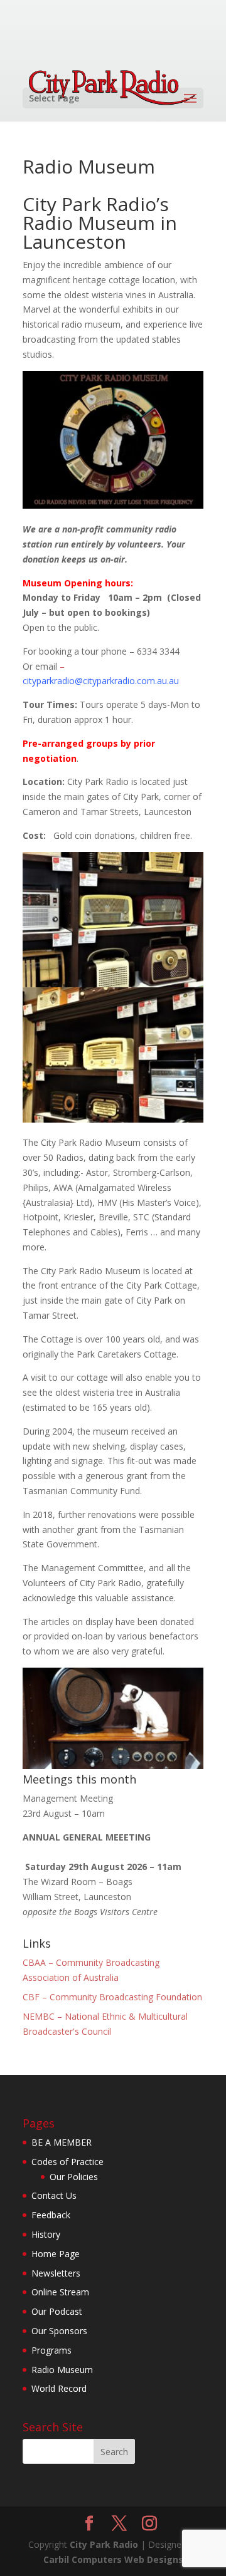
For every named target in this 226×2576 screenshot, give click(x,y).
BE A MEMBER (62, 2142)
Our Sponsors (59, 2331)
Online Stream (60, 2292)
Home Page (56, 2254)
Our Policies (74, 2177)
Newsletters (56, 2273)
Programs (51, 2350)
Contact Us (54, 2195)
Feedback (51, 2215)
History (46, 2234)
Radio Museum (62, 2370)
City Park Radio (104, 2544)
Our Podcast (57, 2311)
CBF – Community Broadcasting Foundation (112, 1997)
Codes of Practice (67, 2162)
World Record (59, 2388)
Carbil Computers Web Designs (113, 2559)
